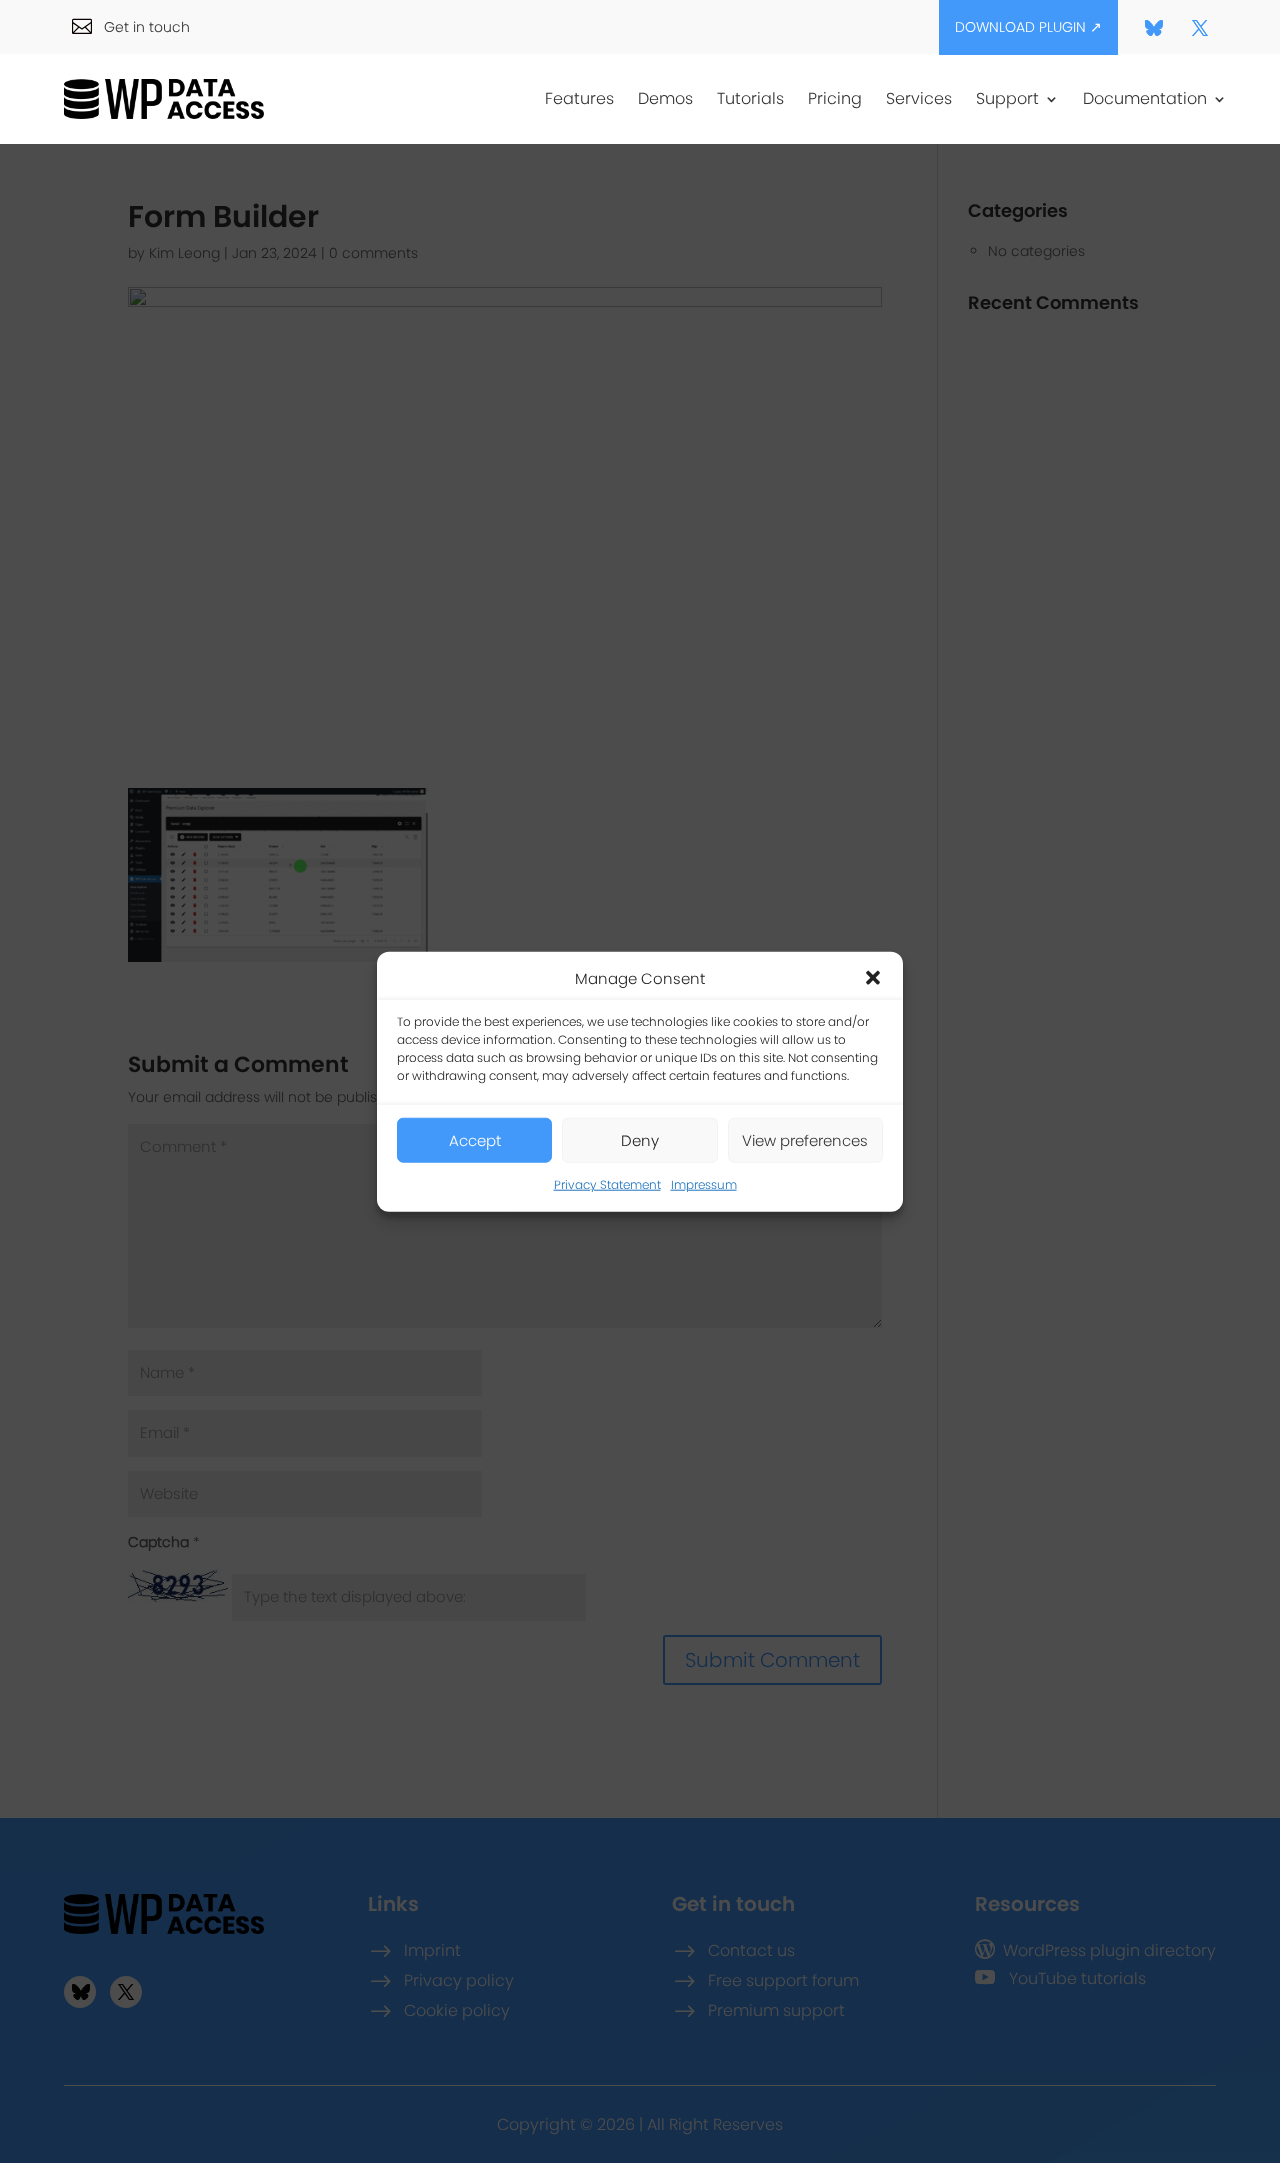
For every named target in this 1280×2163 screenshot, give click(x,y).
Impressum (704, 1184)
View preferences (805, 1140)
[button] (873, 978)
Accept (475, 1140)
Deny (640, 1140)
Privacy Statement (607, 1184)
